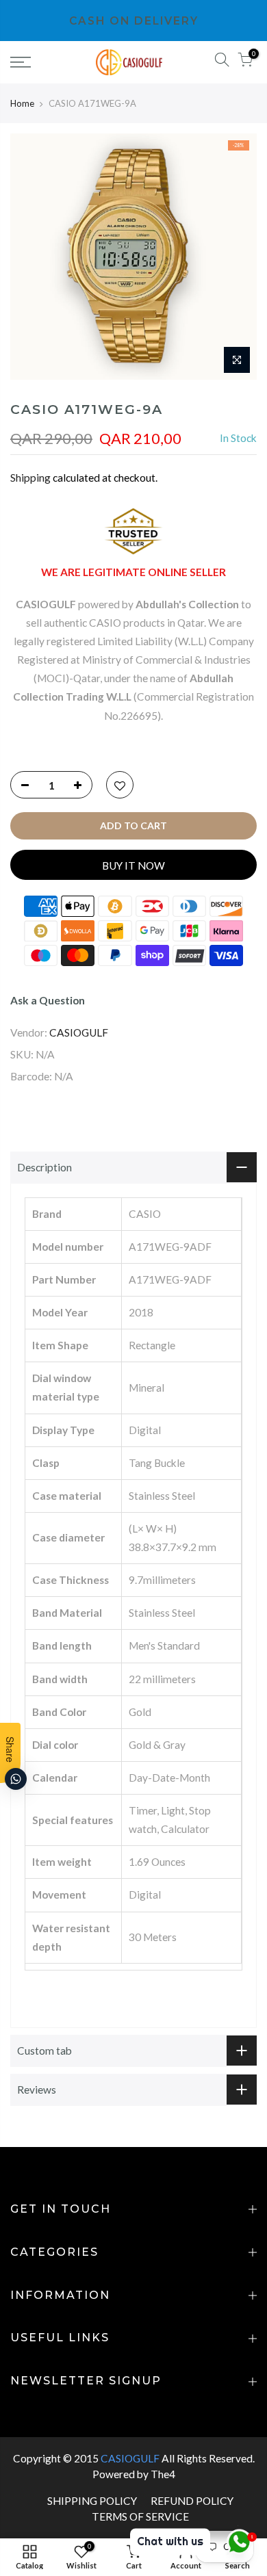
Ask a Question (48, 1000)
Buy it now (133, 866)
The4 (163, 2474)
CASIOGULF (79, 1032)
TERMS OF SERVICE (140, 2516)
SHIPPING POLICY (92, 2501)
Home (22, 103)
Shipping (30, 478)
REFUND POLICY (192, 2501)
